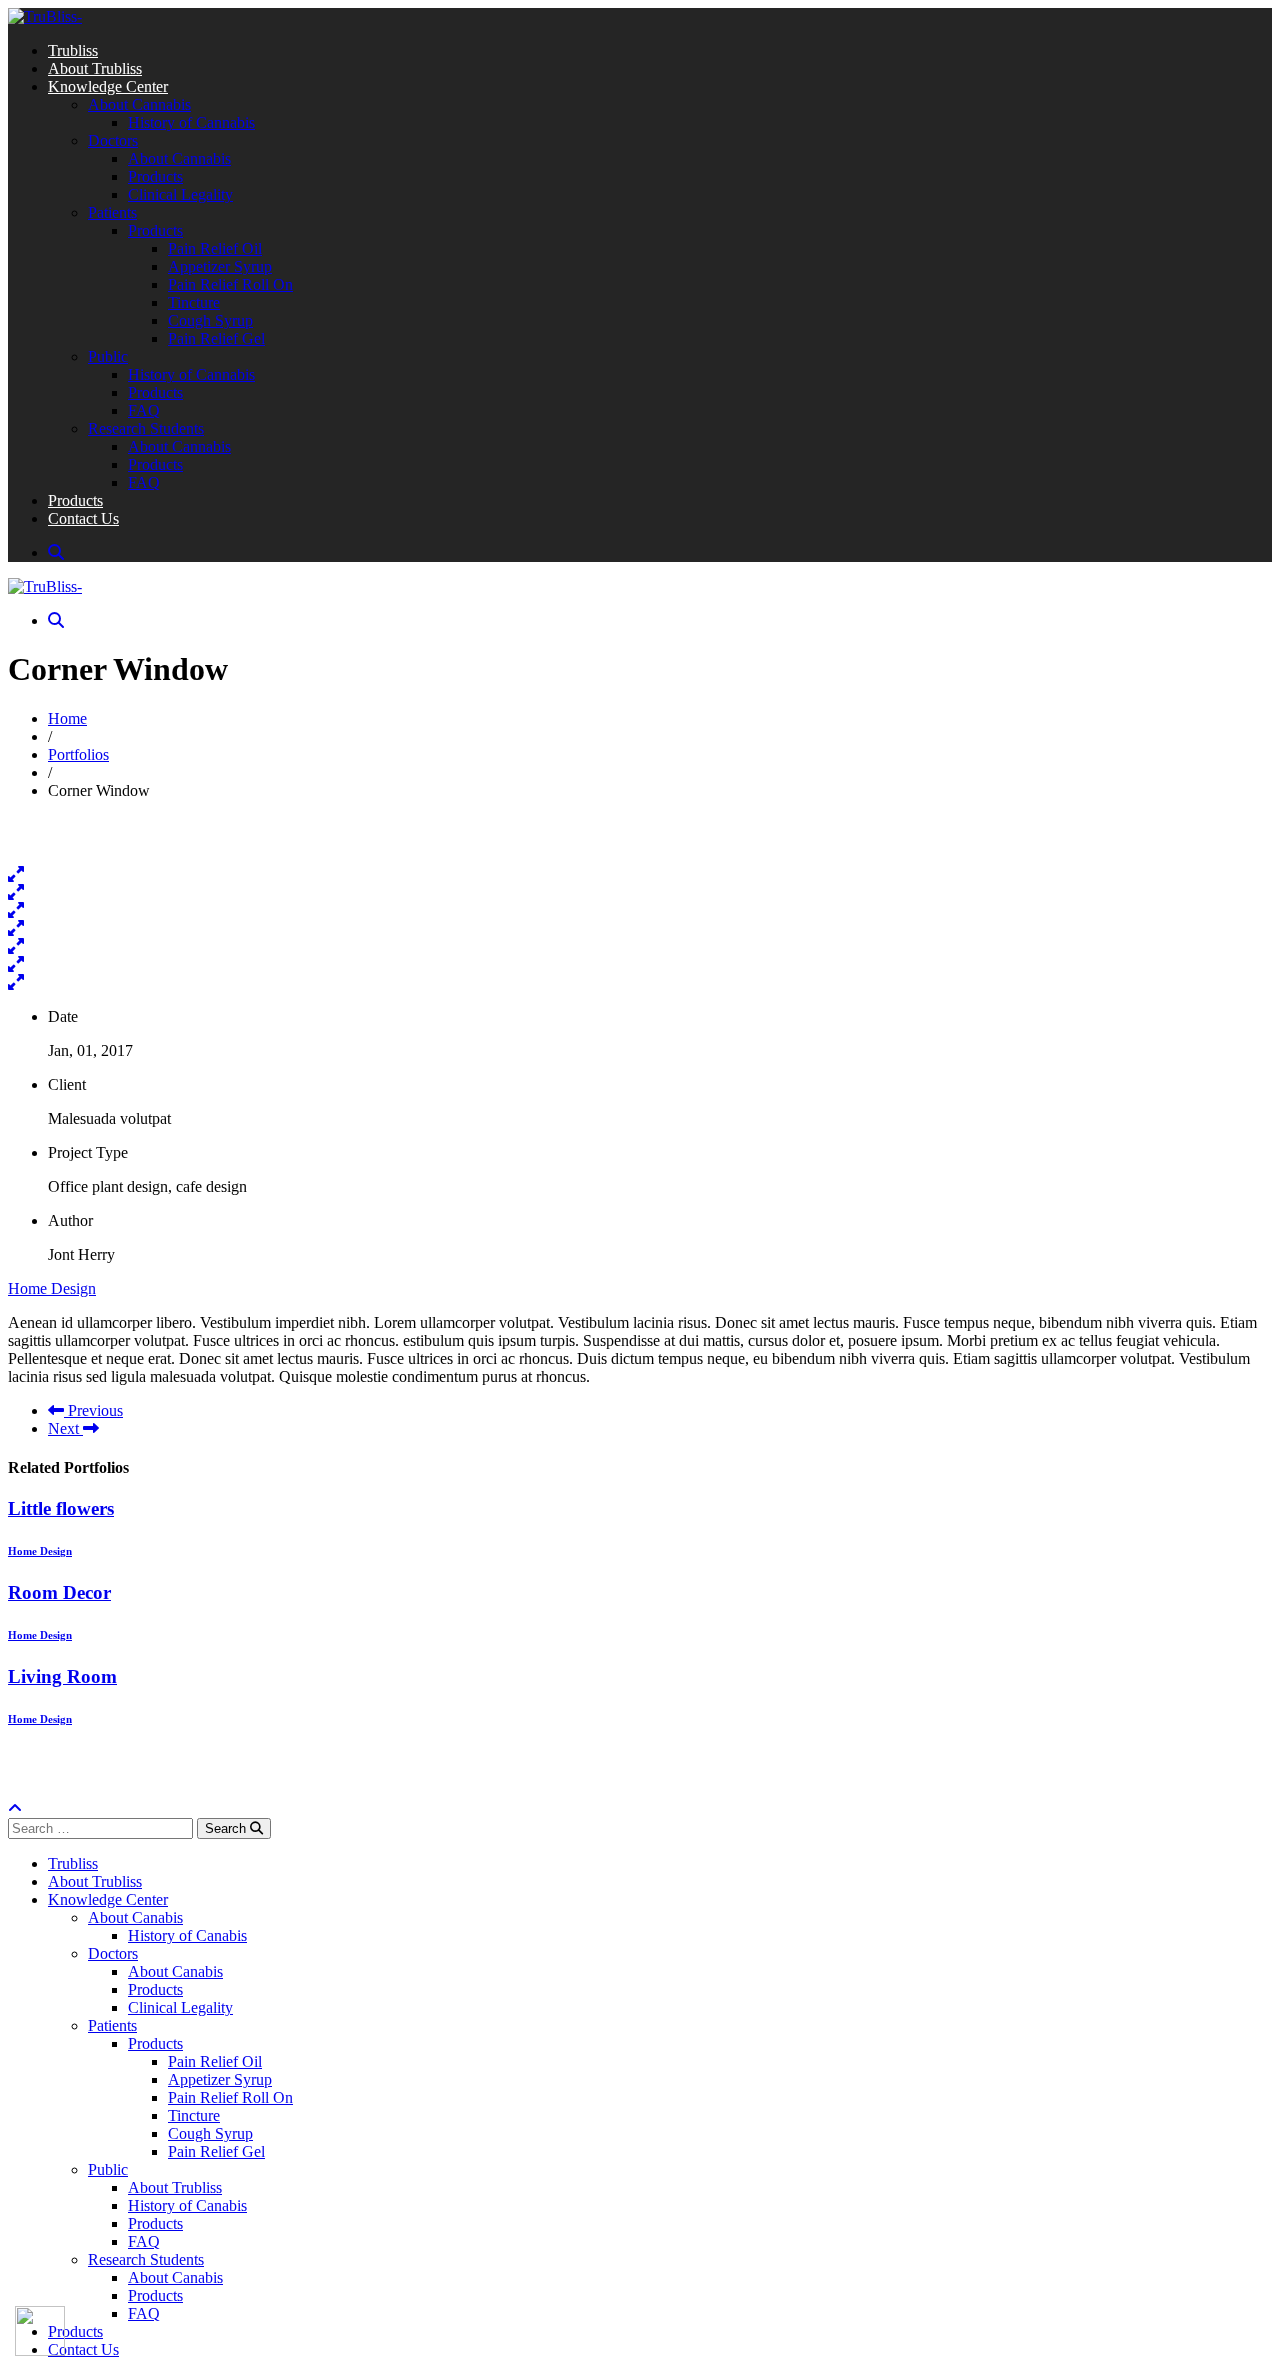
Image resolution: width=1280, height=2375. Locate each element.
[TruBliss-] (45, 16)
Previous (93, 1410)
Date (63, 1016)
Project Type (88, 1152)
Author (70, 1220)
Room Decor (59, 1592)
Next (65, 1428)
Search (227, 1828)
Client (67, 1084)
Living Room (62, 1676)
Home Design (52, 1288)
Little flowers (61, 1508)
